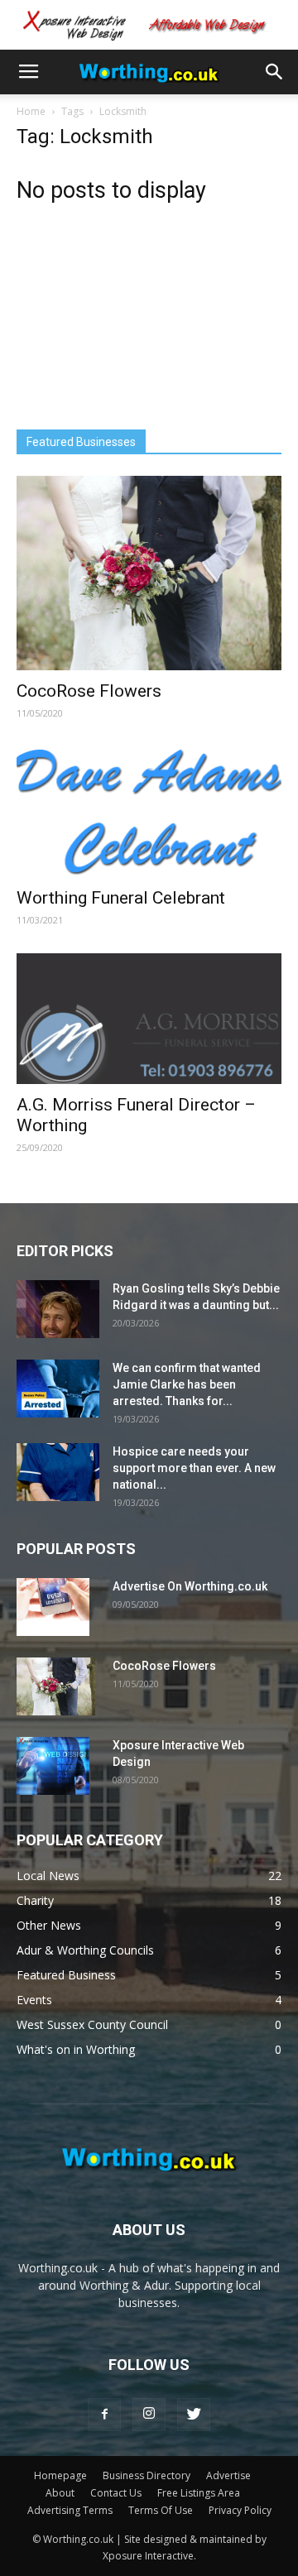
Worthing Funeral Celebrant (121, 898)
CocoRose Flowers (89, 691)
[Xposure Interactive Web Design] (53, 1766)
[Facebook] (104, 2415)
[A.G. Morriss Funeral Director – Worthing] (149, 1019)
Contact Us (116, 2493)
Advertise (228, 2475)
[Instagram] (149, 2415)
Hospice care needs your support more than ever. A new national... (194, 1468)
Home (31, 111)
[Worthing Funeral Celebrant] (149, 812)
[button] (275, 72)
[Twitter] (194, 2415)
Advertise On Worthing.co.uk (190, 1586)
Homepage (60, 2475)
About (60, 2493)
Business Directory (147, 2475)
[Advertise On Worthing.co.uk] (53, 1607)
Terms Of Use (161, 2510)
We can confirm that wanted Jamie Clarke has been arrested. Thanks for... (187, 1384)
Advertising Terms (70, 2510)
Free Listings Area (199, 2493)
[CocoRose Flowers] (149, 573)
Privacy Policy (240, 2510)
